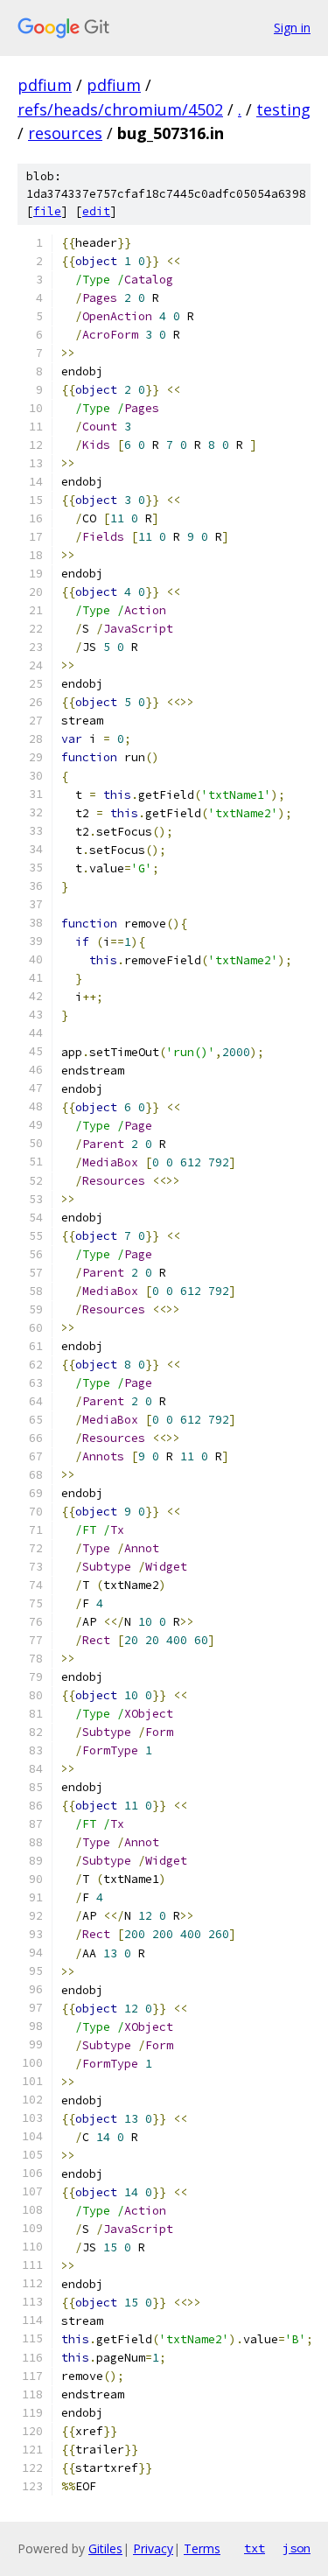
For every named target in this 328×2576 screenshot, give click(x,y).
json (297, 2548)
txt (255, 2548)
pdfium (45, 85)
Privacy (153, 2548)
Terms (202, 2548)
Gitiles (105, 2548)
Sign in (292, 28)
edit (96, 211)
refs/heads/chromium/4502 (120, 109)
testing (283, 109)
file (47, 211)
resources (65, 133)
